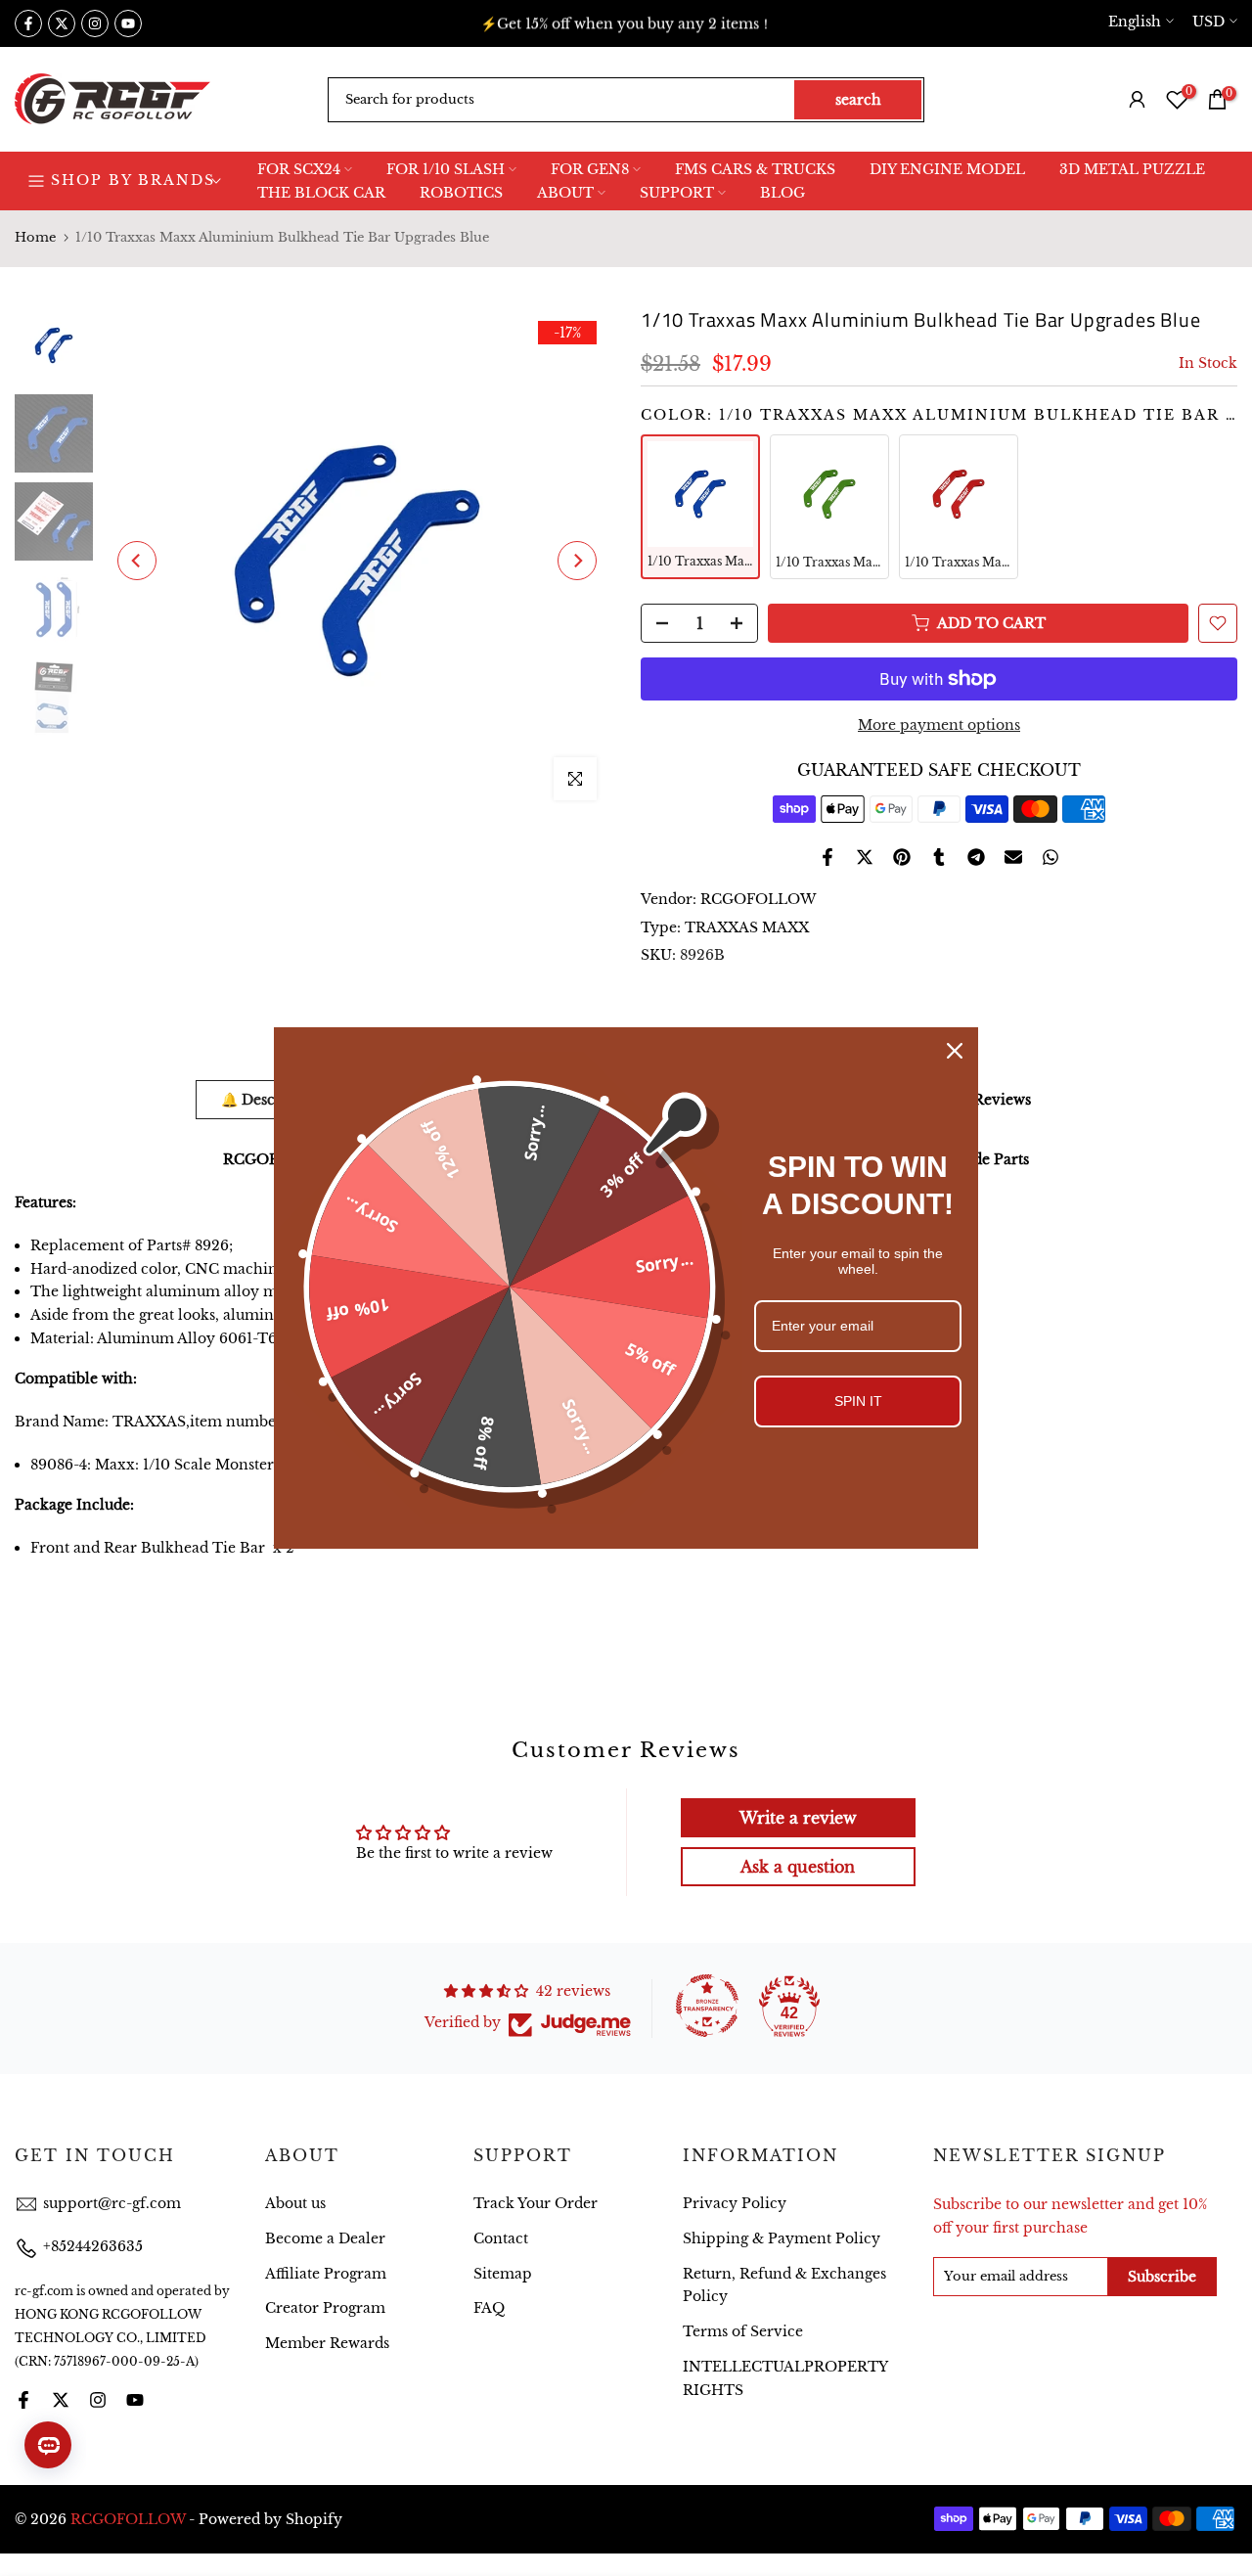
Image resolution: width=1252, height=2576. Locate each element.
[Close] (955, 1051)
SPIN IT (858, 1401)
